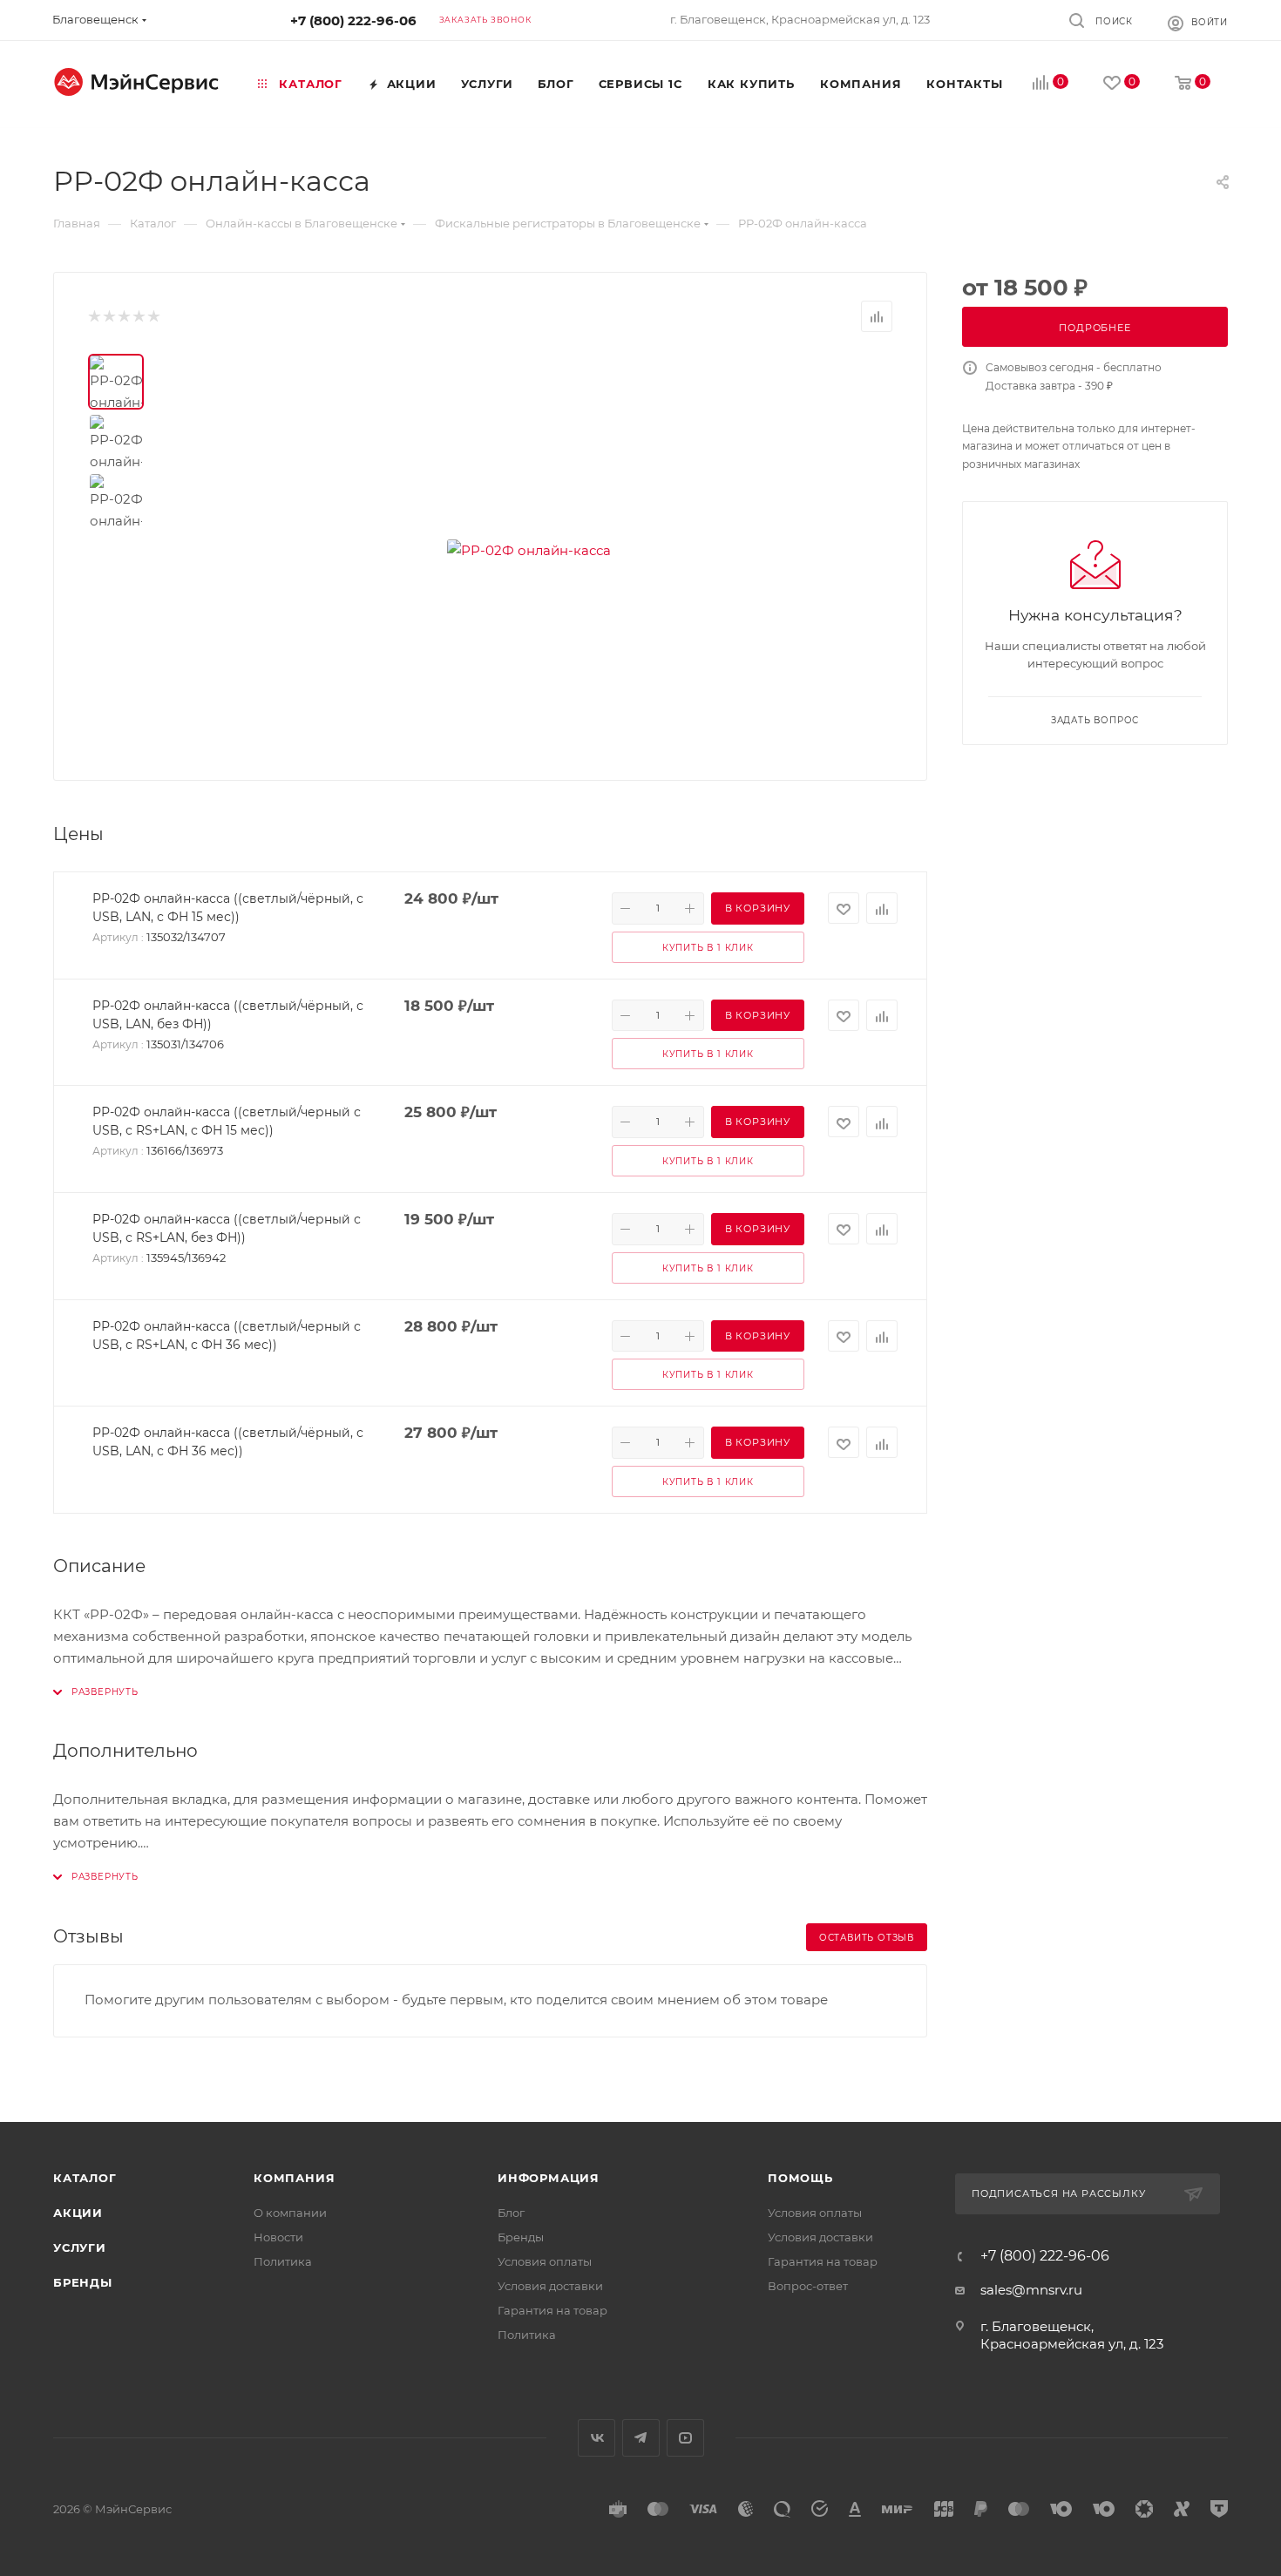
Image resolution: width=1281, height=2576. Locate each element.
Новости (278, 2237)
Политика (283, 2261)
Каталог (85, 2178)
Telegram (641, 2438)
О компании (290, 2213)
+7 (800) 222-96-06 (353, 20)
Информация (549, 2178)
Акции (78, 2213)
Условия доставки (550, 2286)
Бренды (83, 2282)
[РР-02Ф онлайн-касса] (529, 550)
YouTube (685, 2438)
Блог (511, 2213)
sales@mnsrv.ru (1031, 2290)
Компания (294, 2178)
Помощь (800, 2178)
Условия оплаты (545, 2261)
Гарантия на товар (552, 2310)
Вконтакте (596, 2438)
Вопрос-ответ (808, 2286)
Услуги (80, 2247)
